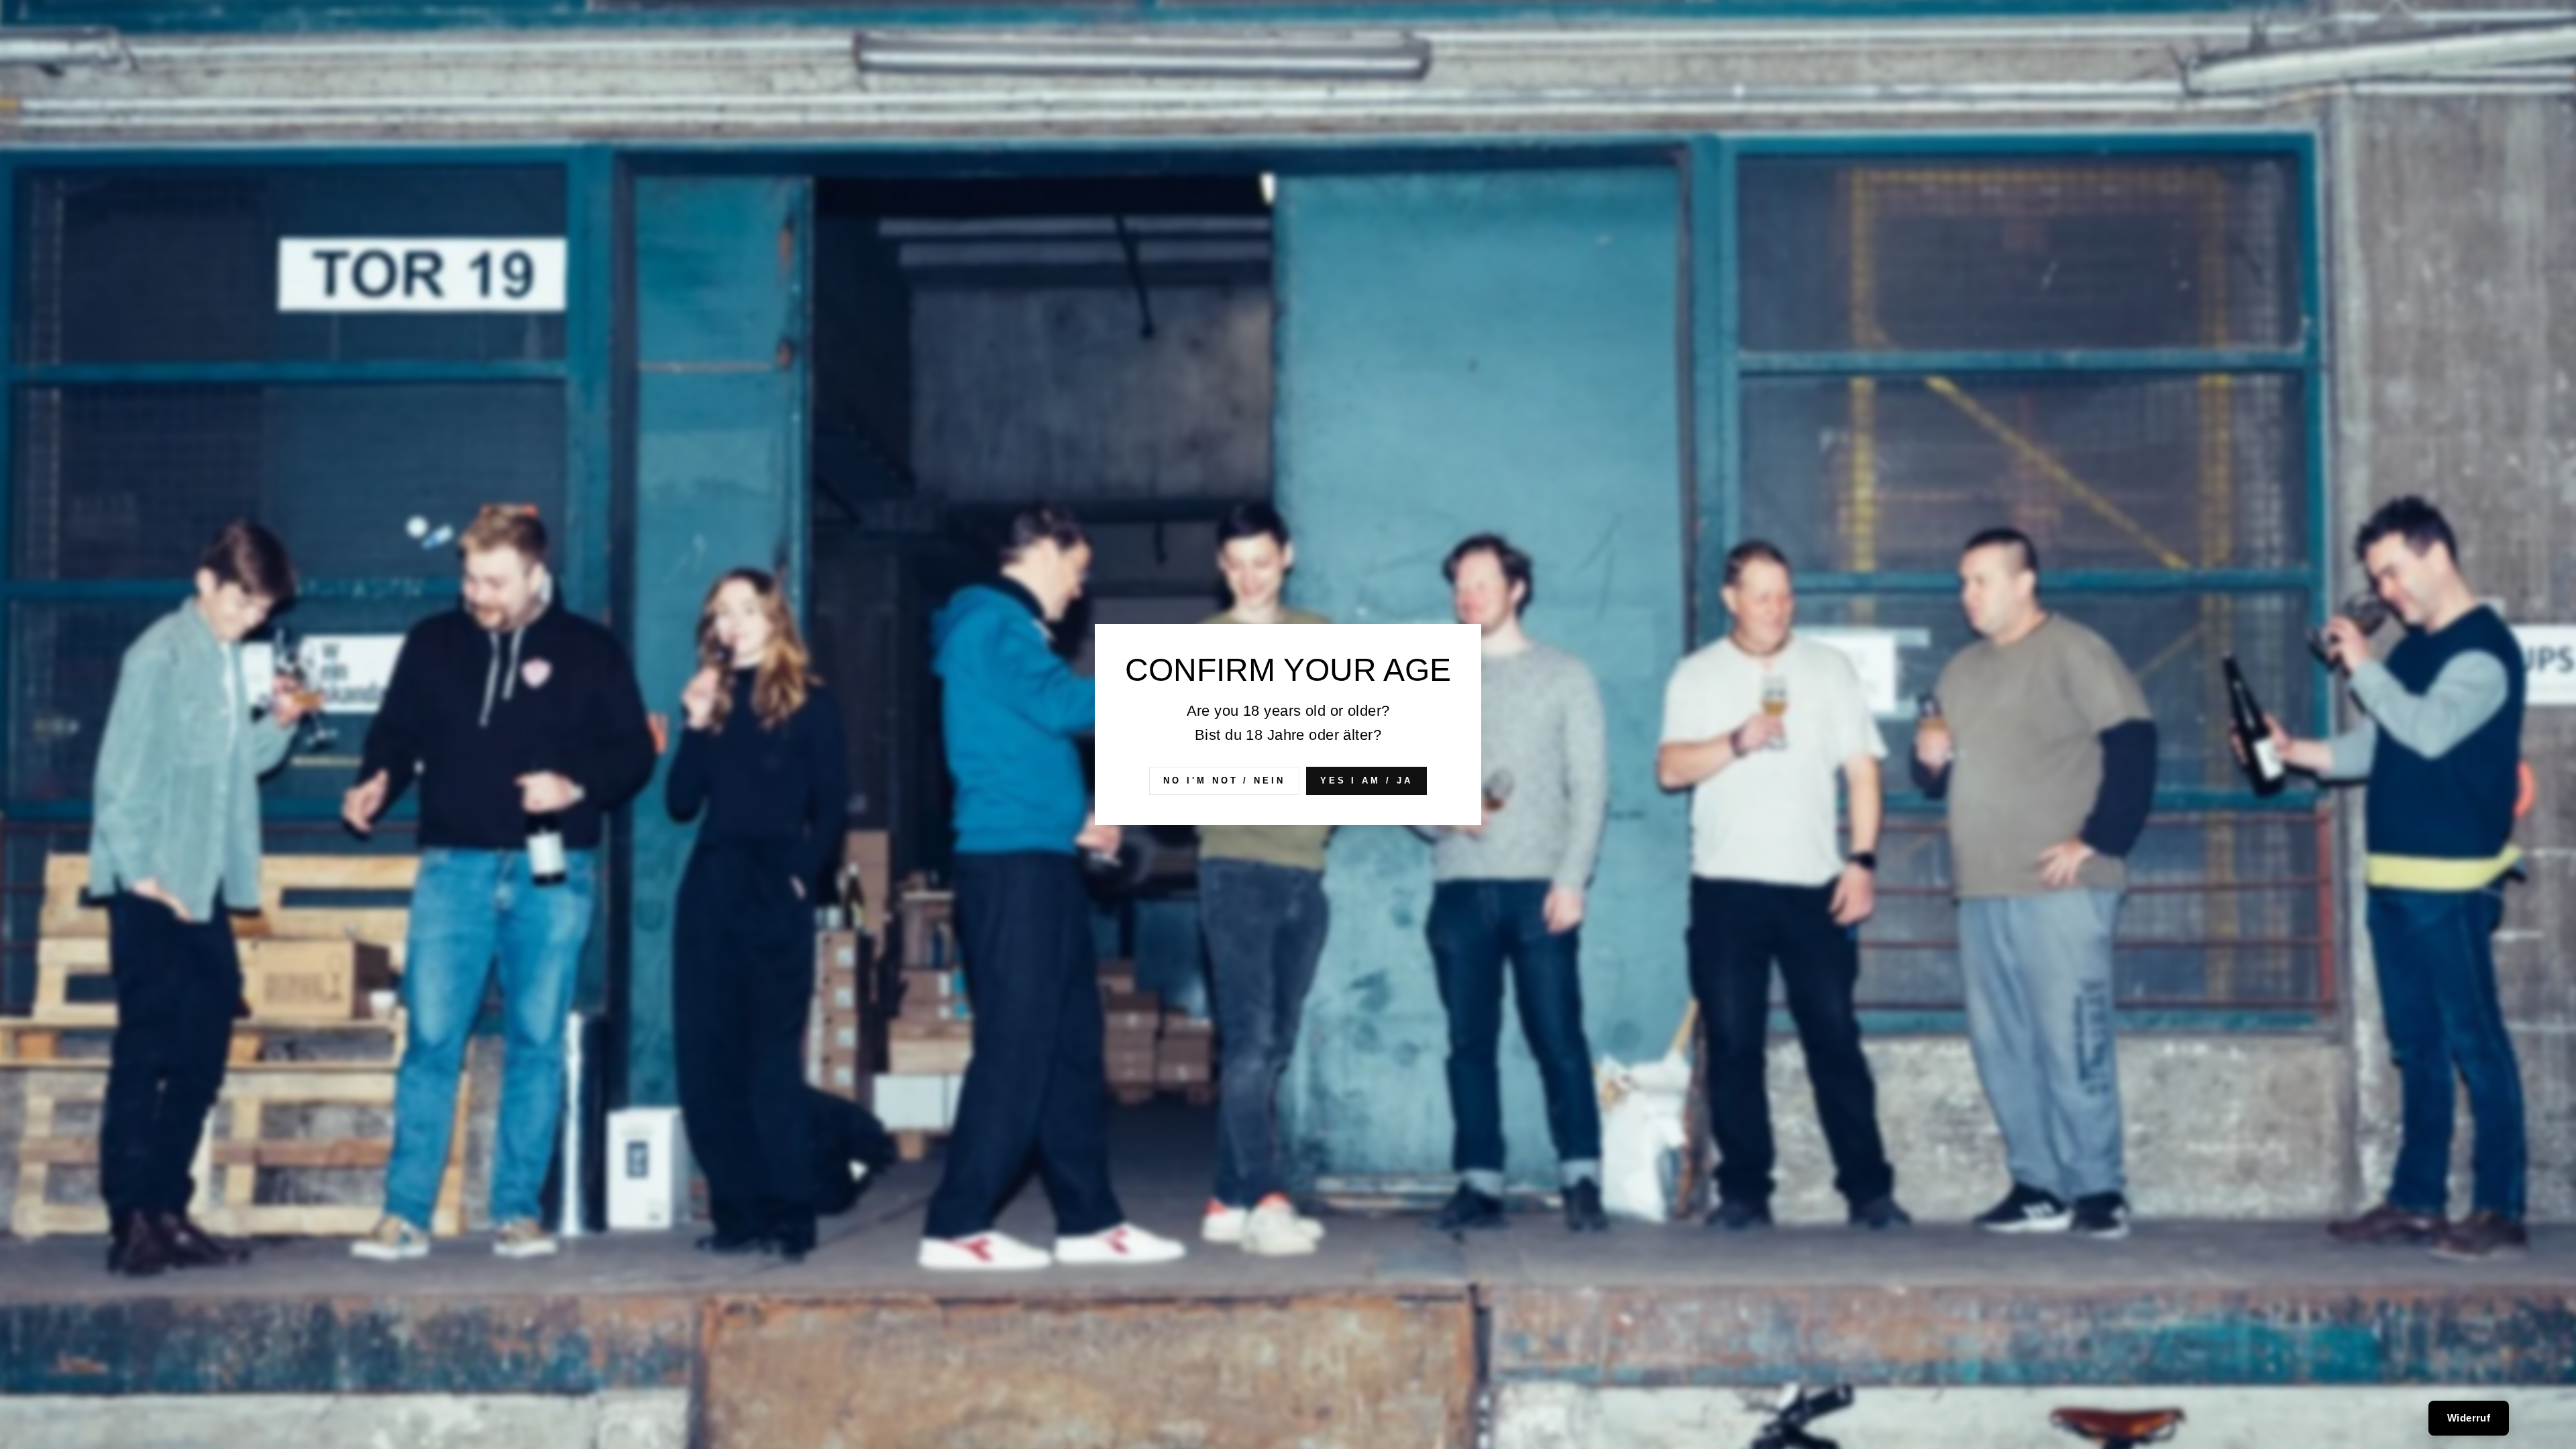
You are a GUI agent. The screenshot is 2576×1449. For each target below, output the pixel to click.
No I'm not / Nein (1224, 781)
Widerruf (2469, 1418)
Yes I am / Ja (1366, 781)
